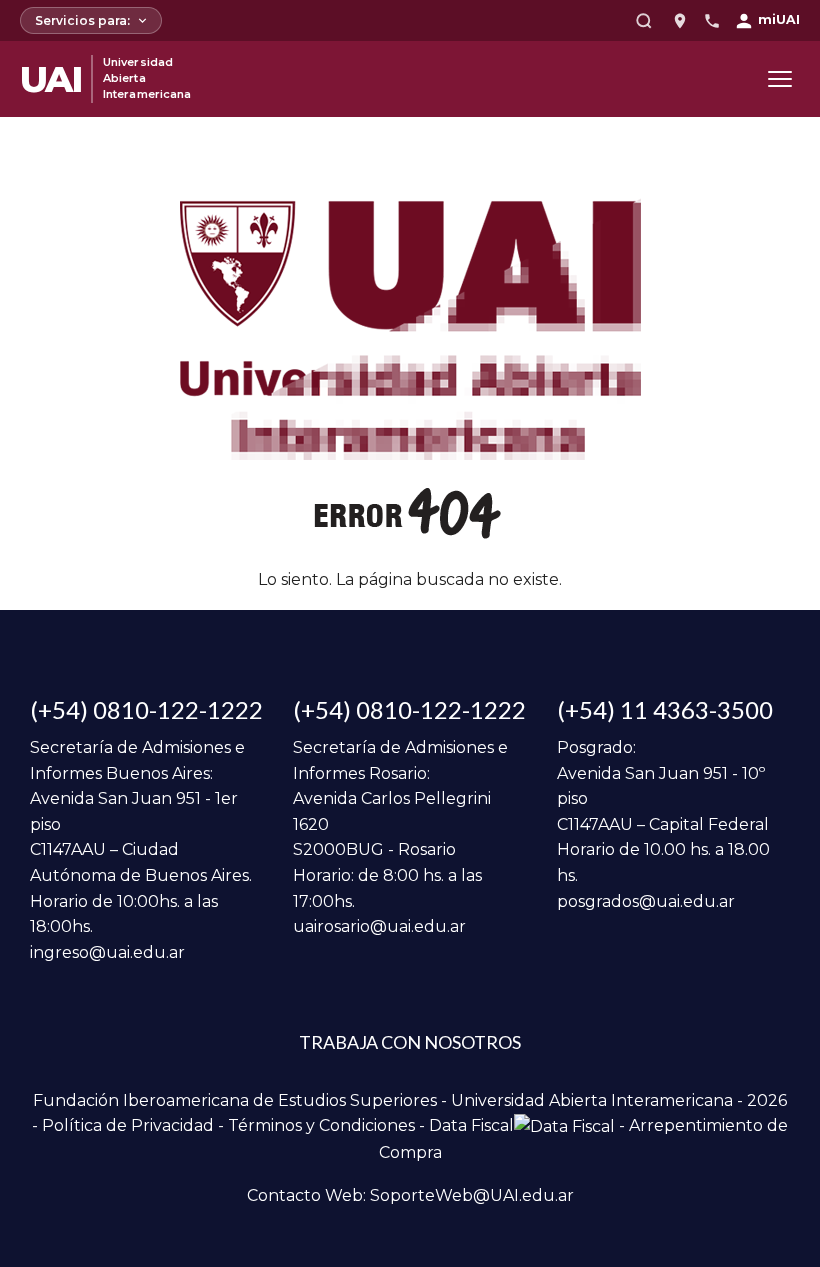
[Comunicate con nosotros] (712, 21)
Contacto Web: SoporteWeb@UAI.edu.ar (410, 1195)
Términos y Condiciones (321, 1125)
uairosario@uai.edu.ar (379, 926)
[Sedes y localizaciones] (680, 21)
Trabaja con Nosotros (410, 1042)
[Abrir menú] (780, 79)
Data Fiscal (471, 1125)
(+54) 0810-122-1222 (146, 709)
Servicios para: (82, 20)
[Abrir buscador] (644, 21)
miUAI (779, 19)
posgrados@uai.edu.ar (646, 901)
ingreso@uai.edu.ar (107, 952)
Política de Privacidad (128, 1125)
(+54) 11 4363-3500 (665, 709)
